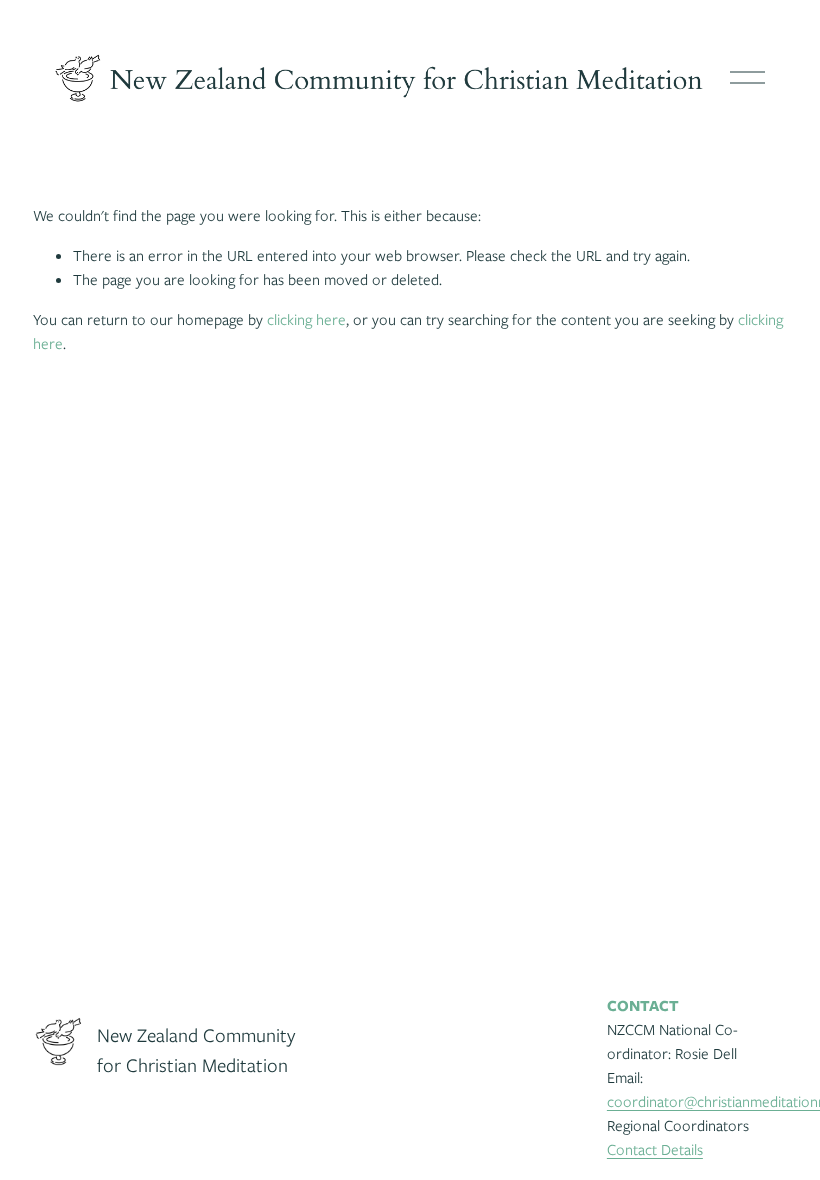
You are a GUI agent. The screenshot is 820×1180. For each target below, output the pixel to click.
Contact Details (655, 1150)
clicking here (306, 320)
